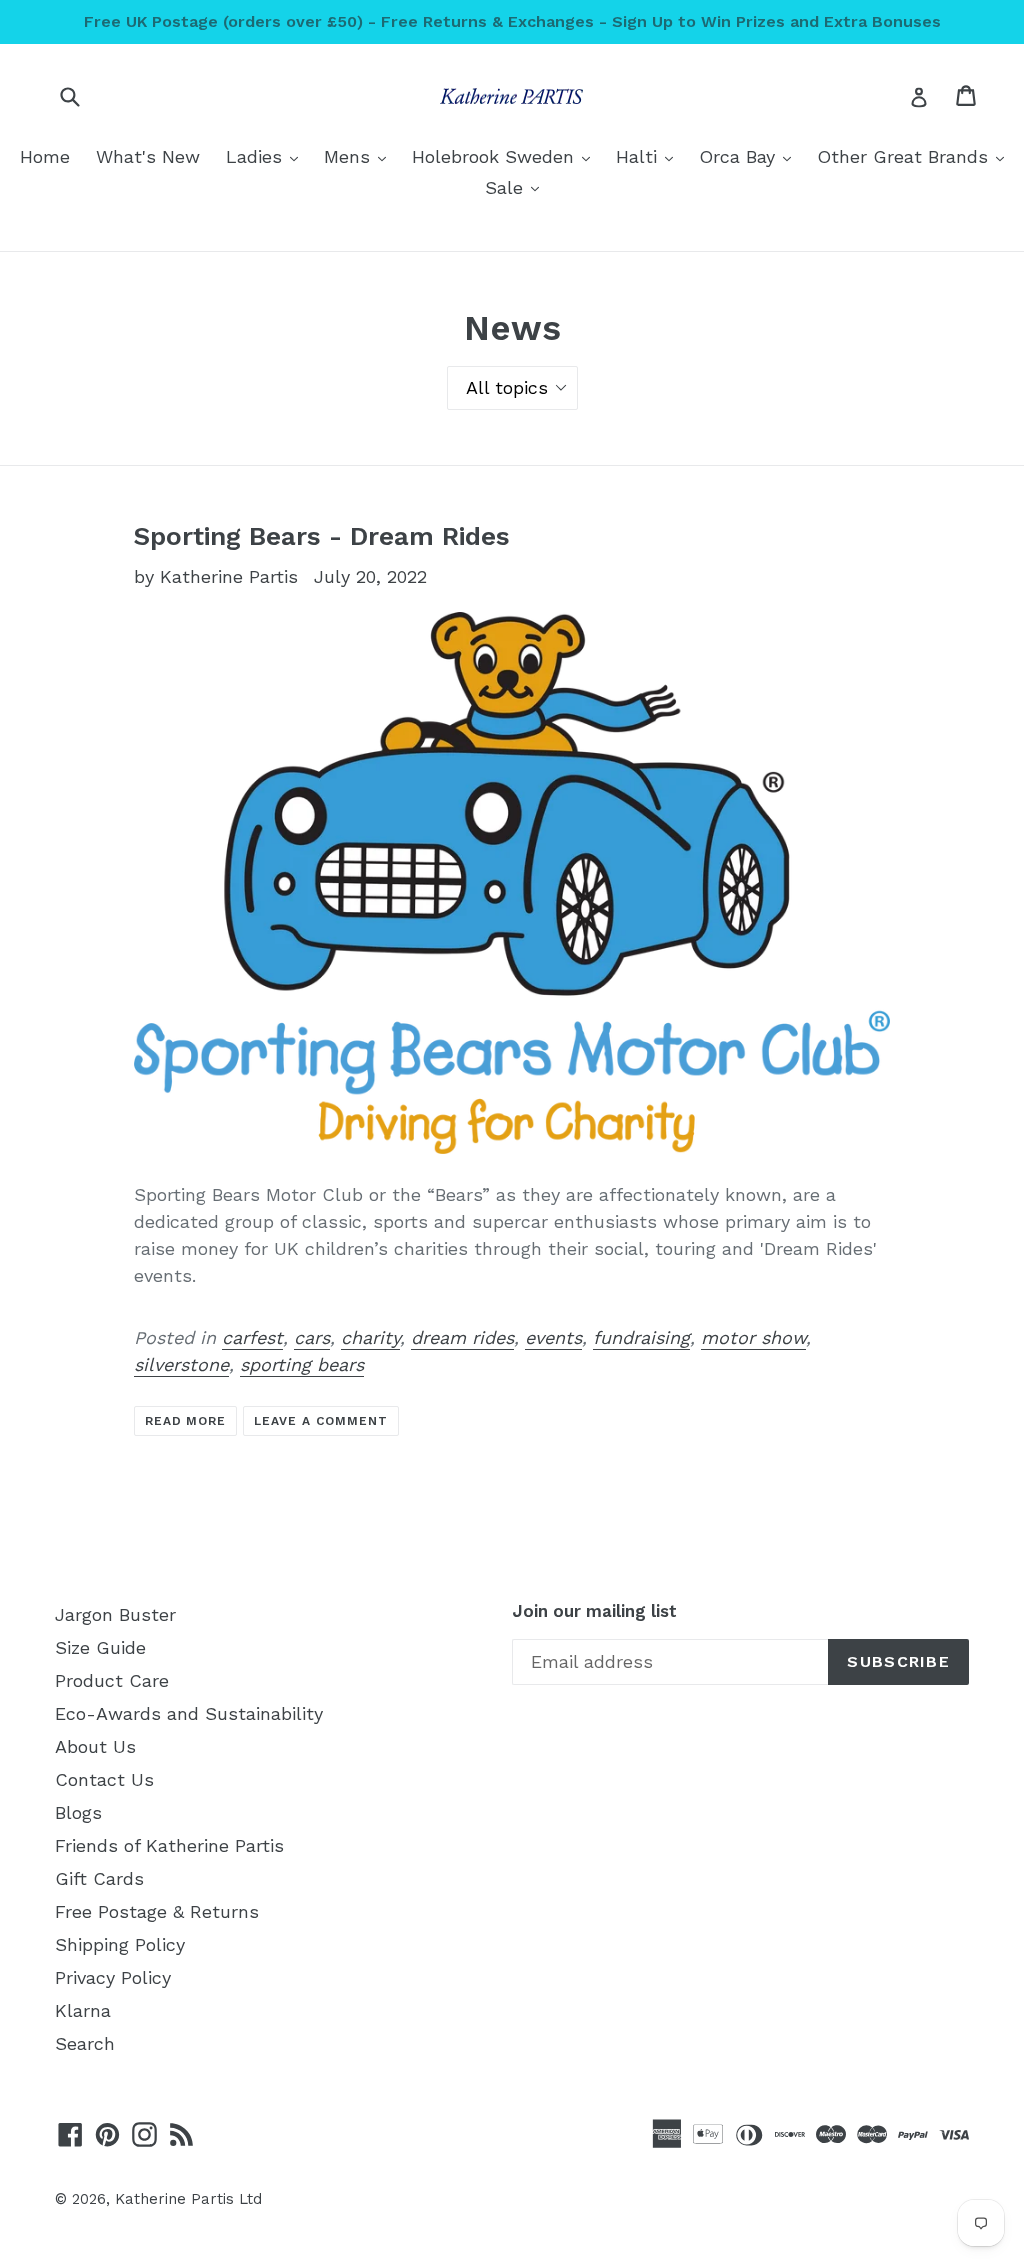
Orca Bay (750, 156)
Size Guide (100, 1647)
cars (312, 1337)
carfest (252, 1337)
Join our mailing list (594, 1611)
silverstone (181, 1364)
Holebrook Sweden (506, 156)
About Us (95, 1746)
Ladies (267, 156)
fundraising (641, 1337)
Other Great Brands (915, 156)
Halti (649, 156)
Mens (360, 156)
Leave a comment (320, 1421)
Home (45, 156)
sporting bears (302, 1364)
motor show (753, 1337)
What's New (148, 156)
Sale (517, 187)
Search (85, 2043)
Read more (186, 1421)
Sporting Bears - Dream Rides (322, 536)
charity (370, 1337)
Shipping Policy (120, 1944)
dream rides (462, 1337)
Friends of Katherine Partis (169, 1845)
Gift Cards (99, 1878)
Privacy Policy (113, 1977)
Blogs (78, 1812)
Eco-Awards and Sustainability (189, 1713)
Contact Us (104, 1779)
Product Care (112, 1680)
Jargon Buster (115, 1614)
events (553, 1337)
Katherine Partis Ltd (188, 2199)
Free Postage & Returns (157, 1911)
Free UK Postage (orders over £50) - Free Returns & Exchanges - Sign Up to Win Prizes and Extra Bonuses (512, 21)
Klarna (83, 2010)
